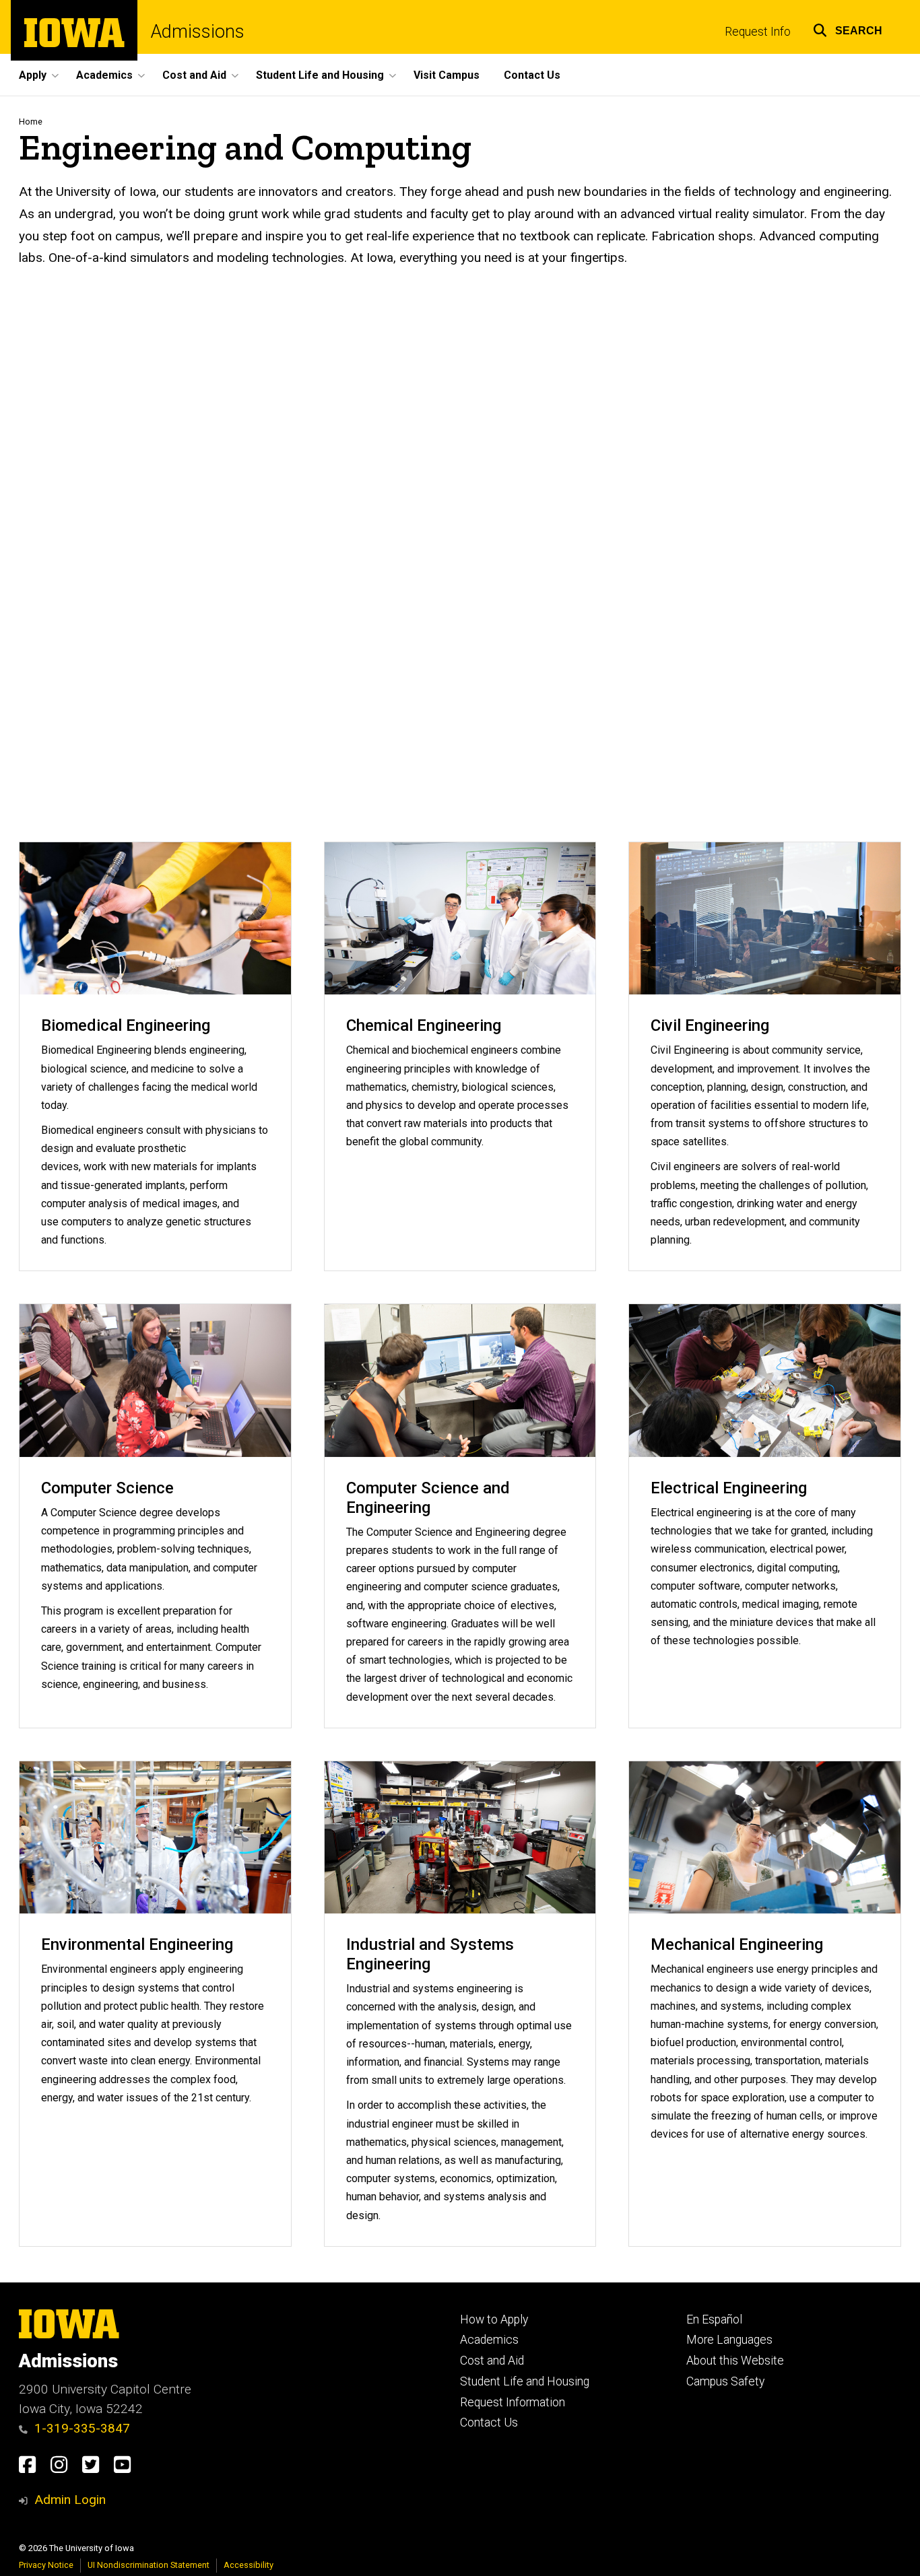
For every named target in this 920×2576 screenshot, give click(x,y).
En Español (714, 2319)
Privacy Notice (46, 2565)
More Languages (729, 2340)
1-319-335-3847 (82, 2428)
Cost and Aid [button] (194, 75)
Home (31, 122)
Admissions (198, 32)
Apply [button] (33, 75)
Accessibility (249, 2565)
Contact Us (532, 75)
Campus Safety (725, 2381)
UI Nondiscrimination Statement (149, 2565)
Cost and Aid (492, 2361)
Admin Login (70, 2500)
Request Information (513, 2402)
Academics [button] (104, 75)
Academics (489, 2340)
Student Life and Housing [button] (320, 75)
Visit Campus (447, 75)
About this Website (735, 2361)
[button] (848, 29)
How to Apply (494, 2319)
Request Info (758, 32)
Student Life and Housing (525, 2381)
